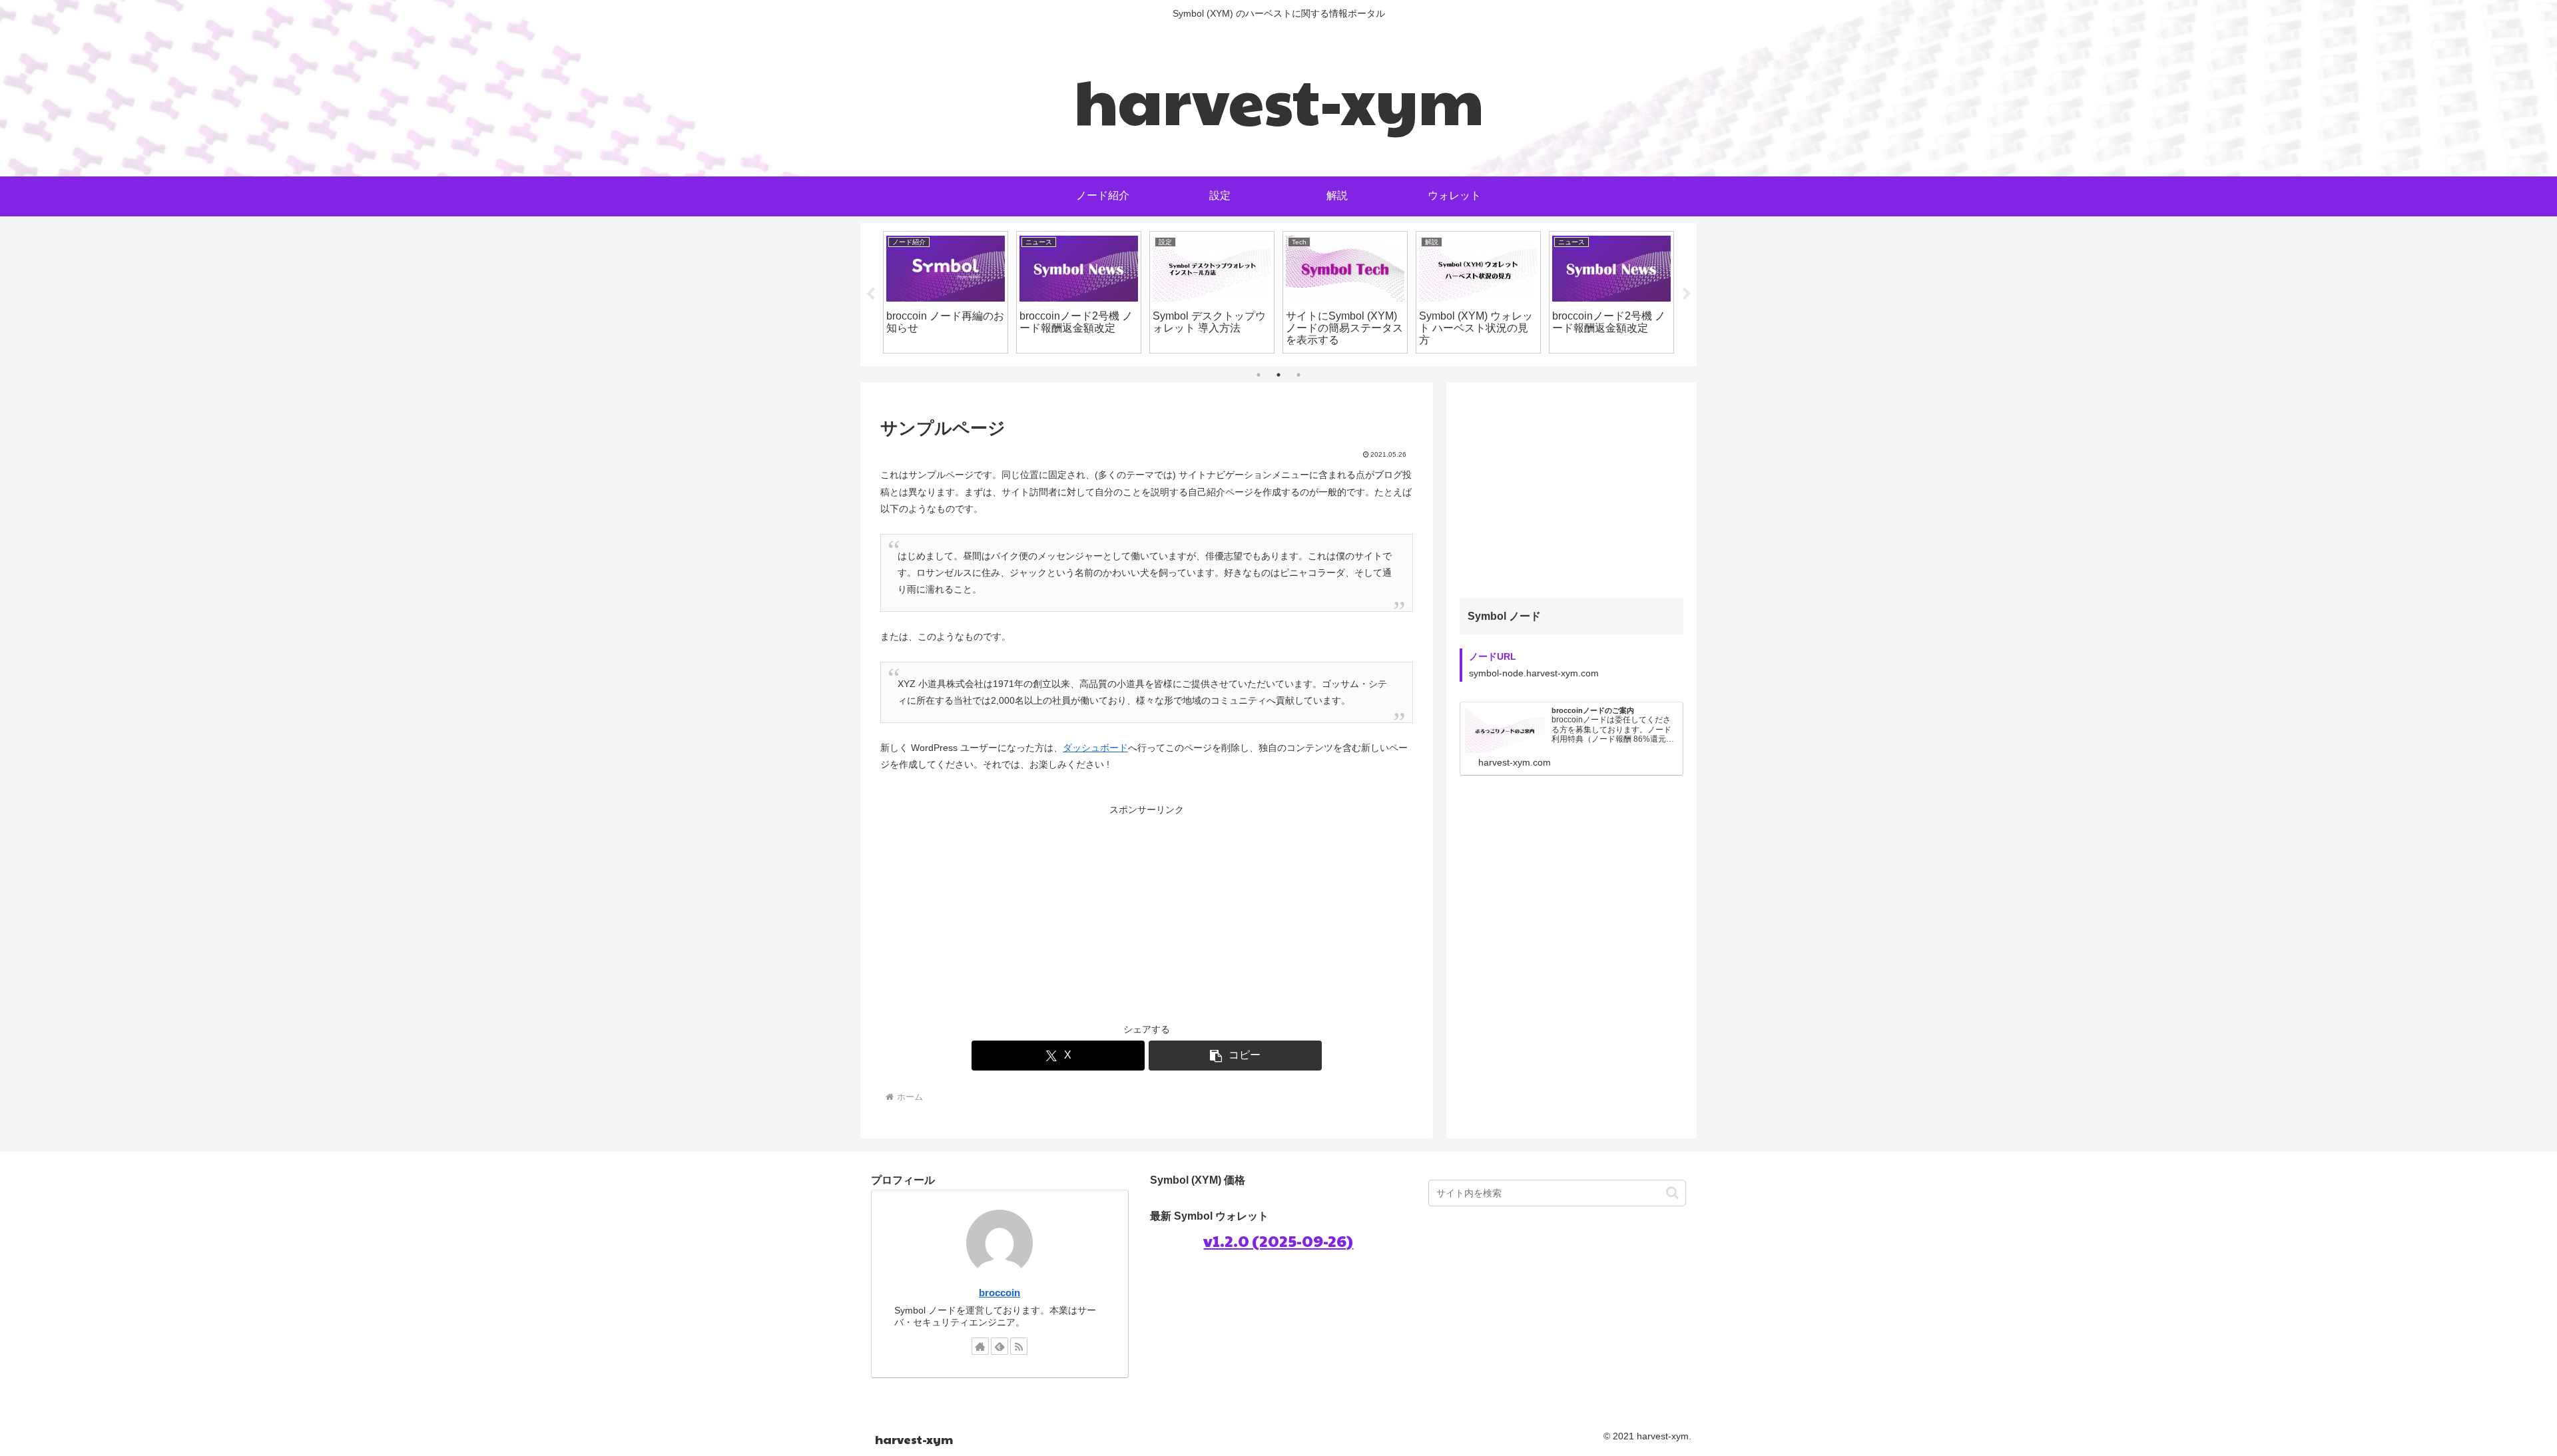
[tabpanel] (946, 292)
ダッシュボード (1095, 748)
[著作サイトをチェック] (980, 1346)
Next (1687, 294)
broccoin (999, 1293)
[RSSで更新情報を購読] (1019, 1346)
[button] (1235, 1056)
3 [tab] (1298, 375)
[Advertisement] (1147, 911)
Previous (870, 294)
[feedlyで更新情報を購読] (999, 1346)
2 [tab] (1278, 375)
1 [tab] (1259, 375)
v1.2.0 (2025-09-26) (1278, 1240)
